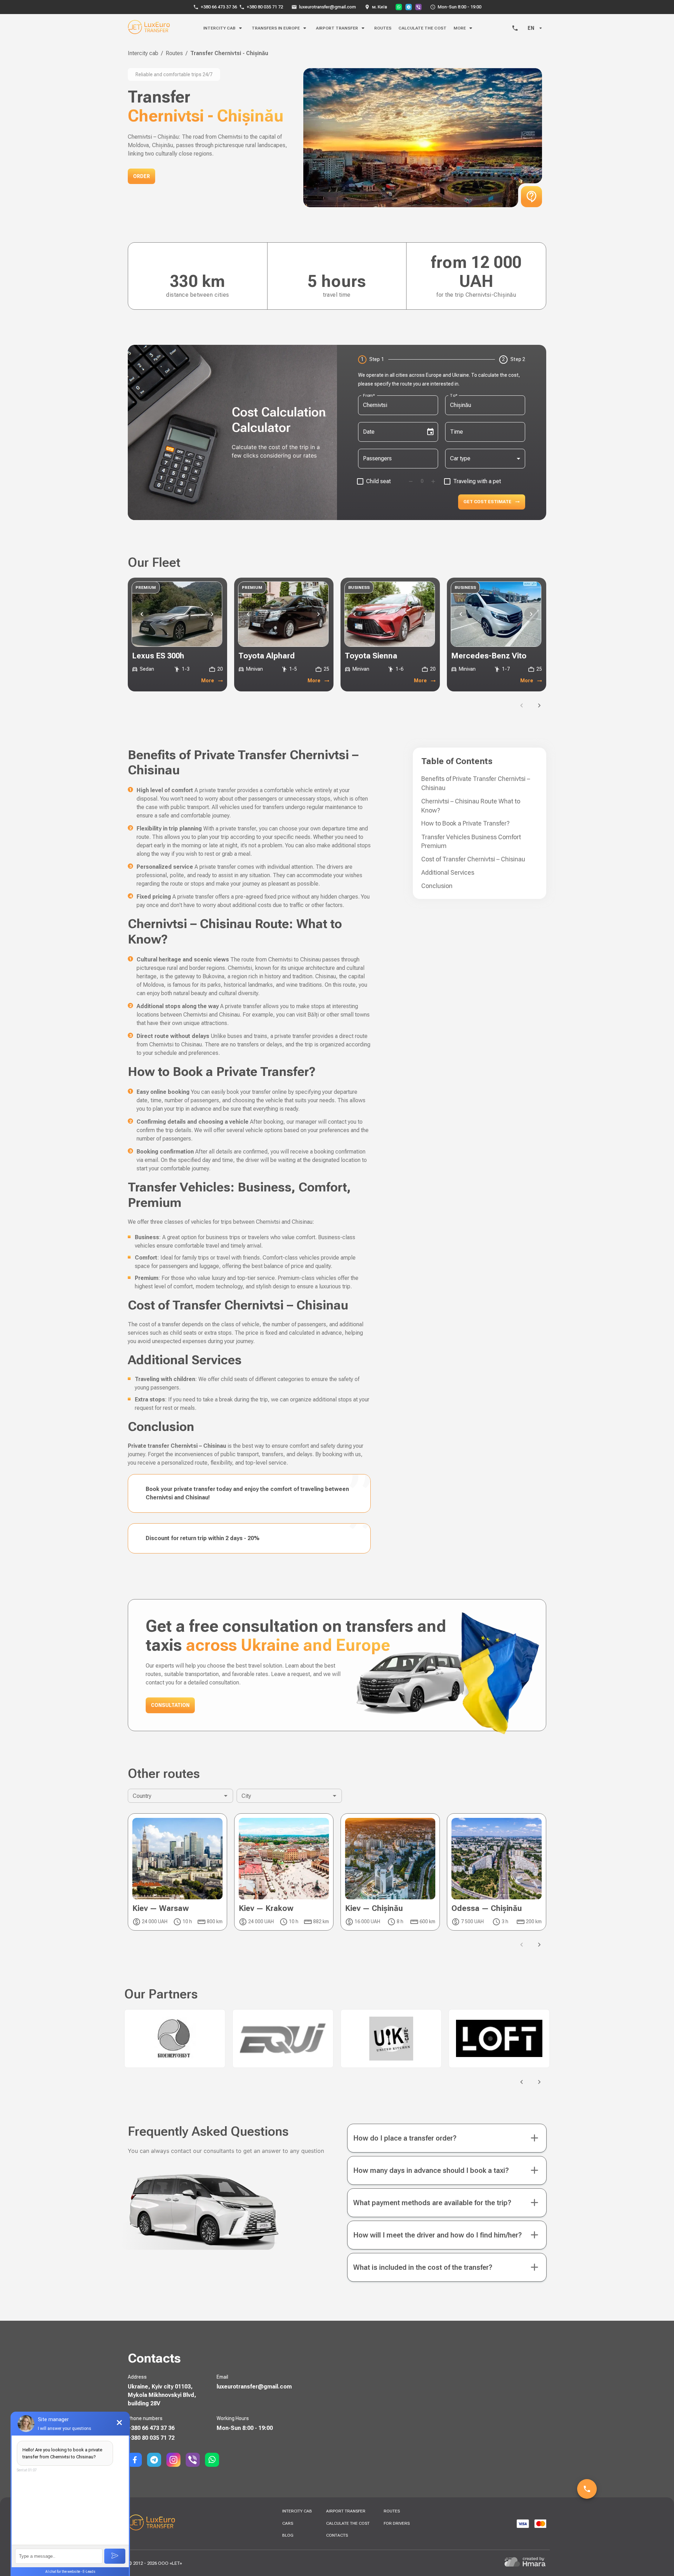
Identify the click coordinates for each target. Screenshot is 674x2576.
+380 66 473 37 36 (219, 7)
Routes (383, 28)
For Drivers (397, 2523)
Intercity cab (143, 53)
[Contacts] (515, 28)
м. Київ (380, 7)
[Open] (226, 1796)
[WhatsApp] (399, 7)
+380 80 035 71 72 (265, 7)
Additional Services (448, 872)
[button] (447, 2138)
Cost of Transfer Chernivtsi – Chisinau (473, 859)
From (369, 395)
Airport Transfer (337, 28)
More (208, 681)
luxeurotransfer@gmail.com (328, 7)
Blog (288, 2535)
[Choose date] (430, 432)
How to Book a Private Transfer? (465, 823)
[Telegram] (409, 7)
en (531, 28)
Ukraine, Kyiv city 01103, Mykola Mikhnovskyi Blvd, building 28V (162, 2395)
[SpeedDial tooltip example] (587, 2489)
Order (141, 176)
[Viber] (418, 7)
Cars (288, 2523)
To (454, 395)
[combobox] (393, 405)
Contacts (337, 2535)
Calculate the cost (422, 28)
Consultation (170, 1705)
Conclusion (437, 886)
